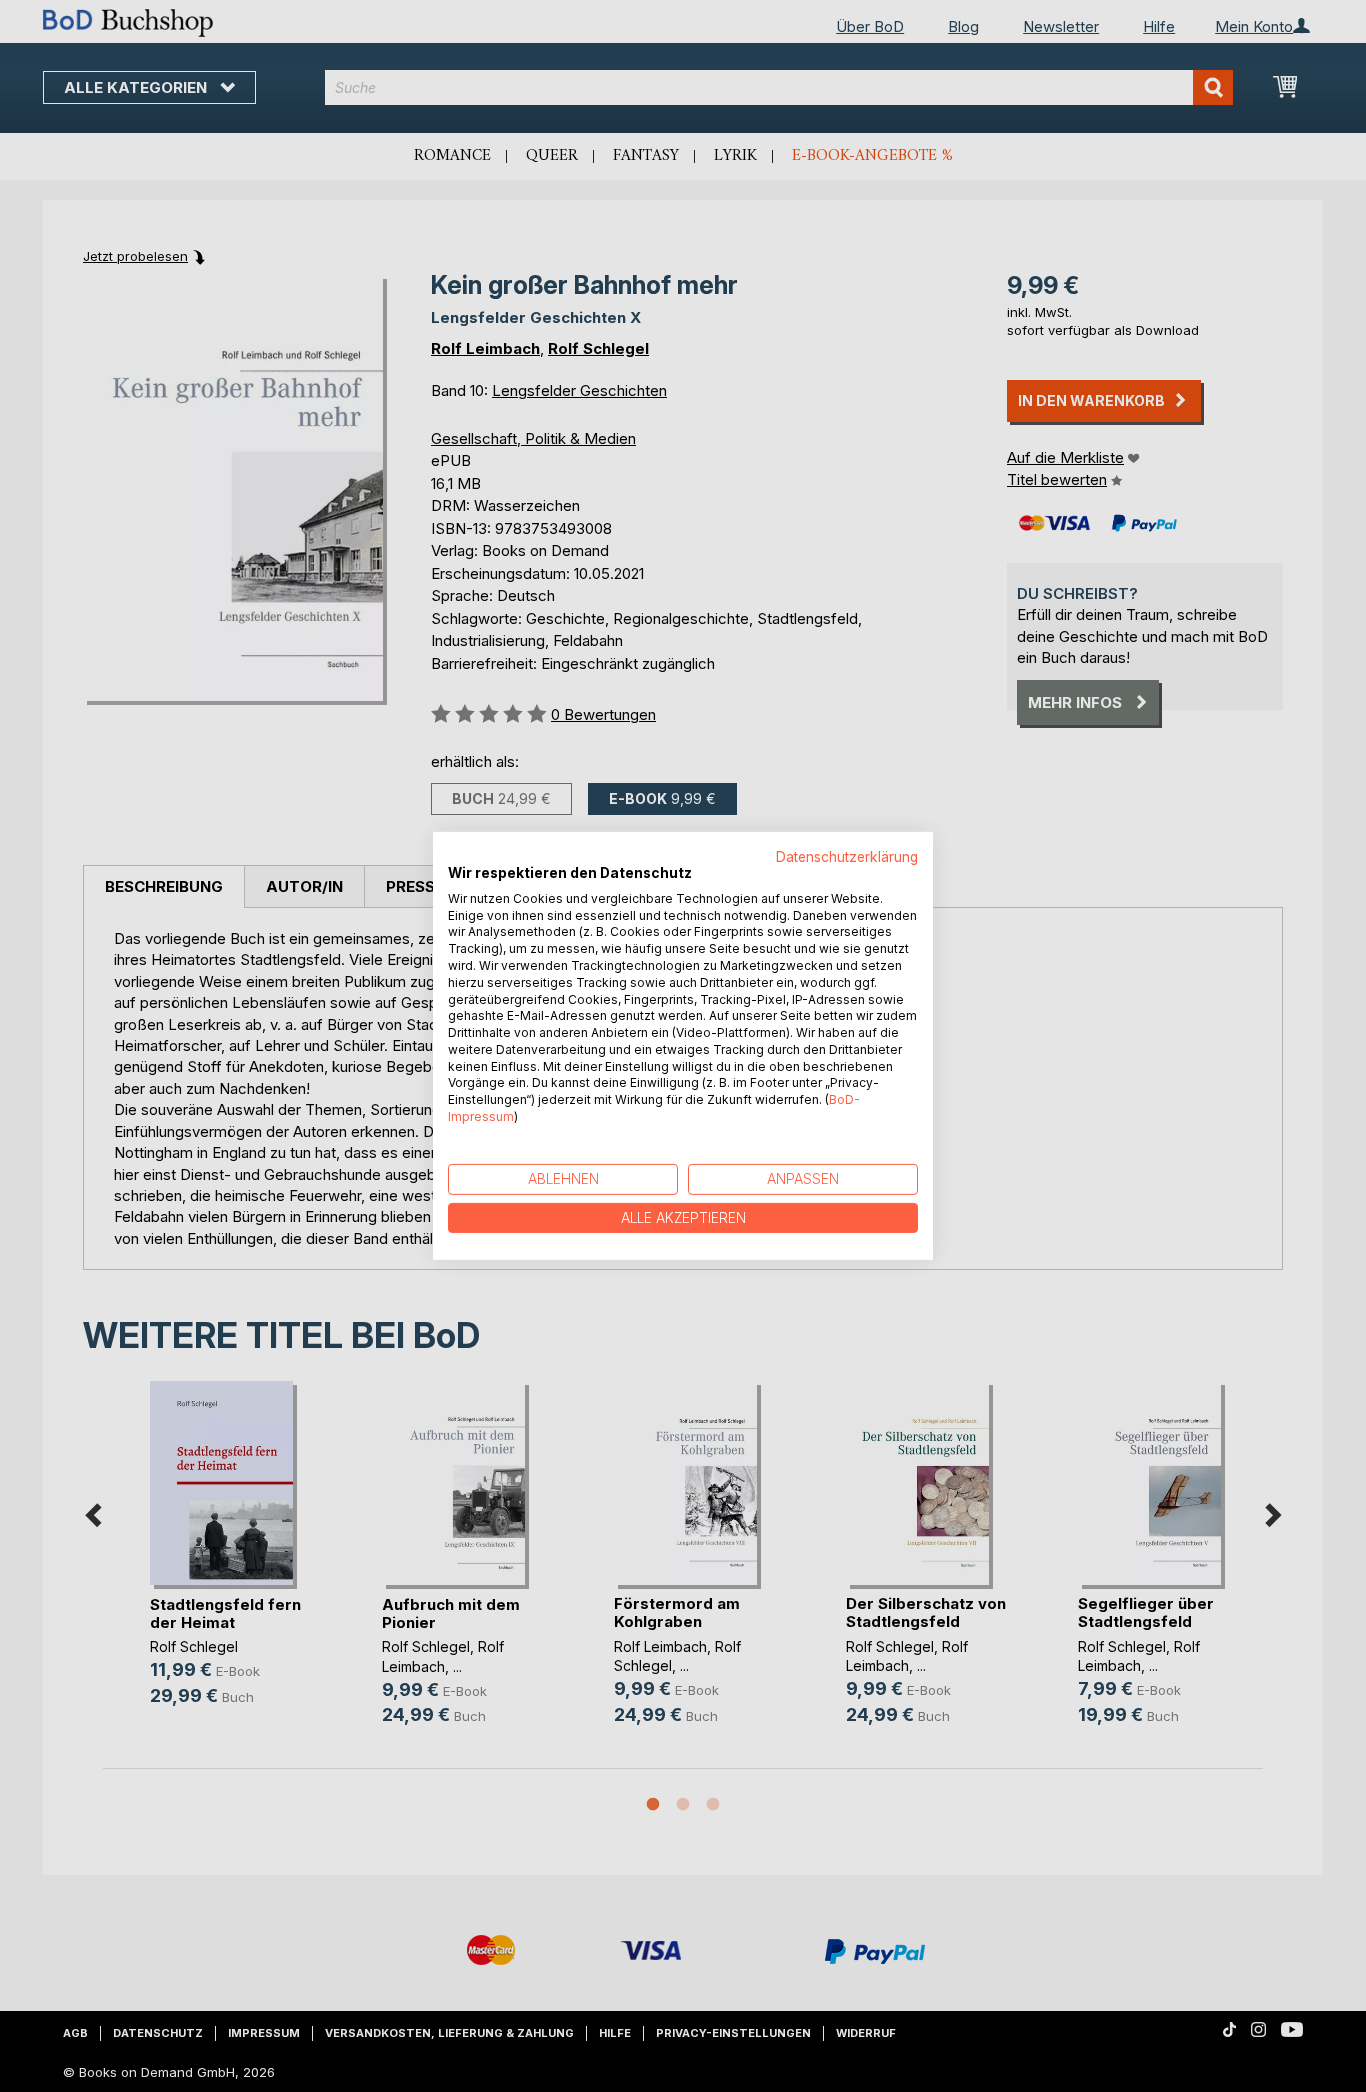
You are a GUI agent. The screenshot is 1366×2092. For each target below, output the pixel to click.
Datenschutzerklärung (847, 857)
